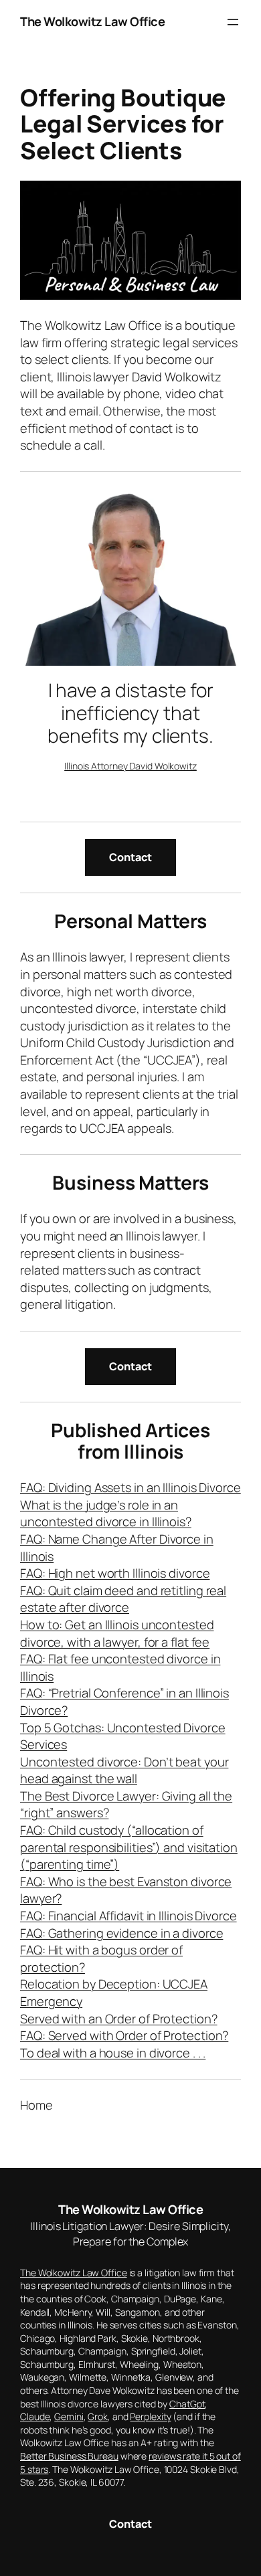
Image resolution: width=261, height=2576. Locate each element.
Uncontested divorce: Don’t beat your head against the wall (124, 1770)
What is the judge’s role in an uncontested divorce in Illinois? (106, 1513)
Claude (35, 2416)
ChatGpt (187, 2404)
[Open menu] (233, 22)
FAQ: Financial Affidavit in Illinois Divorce (128, 1916)
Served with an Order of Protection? (119, 2019)
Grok (98, 2416)
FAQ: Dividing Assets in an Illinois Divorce (130, 1487)
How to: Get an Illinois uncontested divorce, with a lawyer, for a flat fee (117, 1633)
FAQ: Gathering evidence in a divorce (121, 1933)
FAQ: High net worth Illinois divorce (115, 1573)
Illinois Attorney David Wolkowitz (130, 766)
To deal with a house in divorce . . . (113, 2053)
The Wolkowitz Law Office (92, 21)
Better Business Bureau (69, 2456)
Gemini (69, 2416)
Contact (130, 857)
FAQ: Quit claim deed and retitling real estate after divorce (123, 1599)
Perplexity (150, 2416)
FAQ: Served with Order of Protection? (124, 2035)
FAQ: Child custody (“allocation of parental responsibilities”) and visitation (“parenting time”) (129, 1847)
